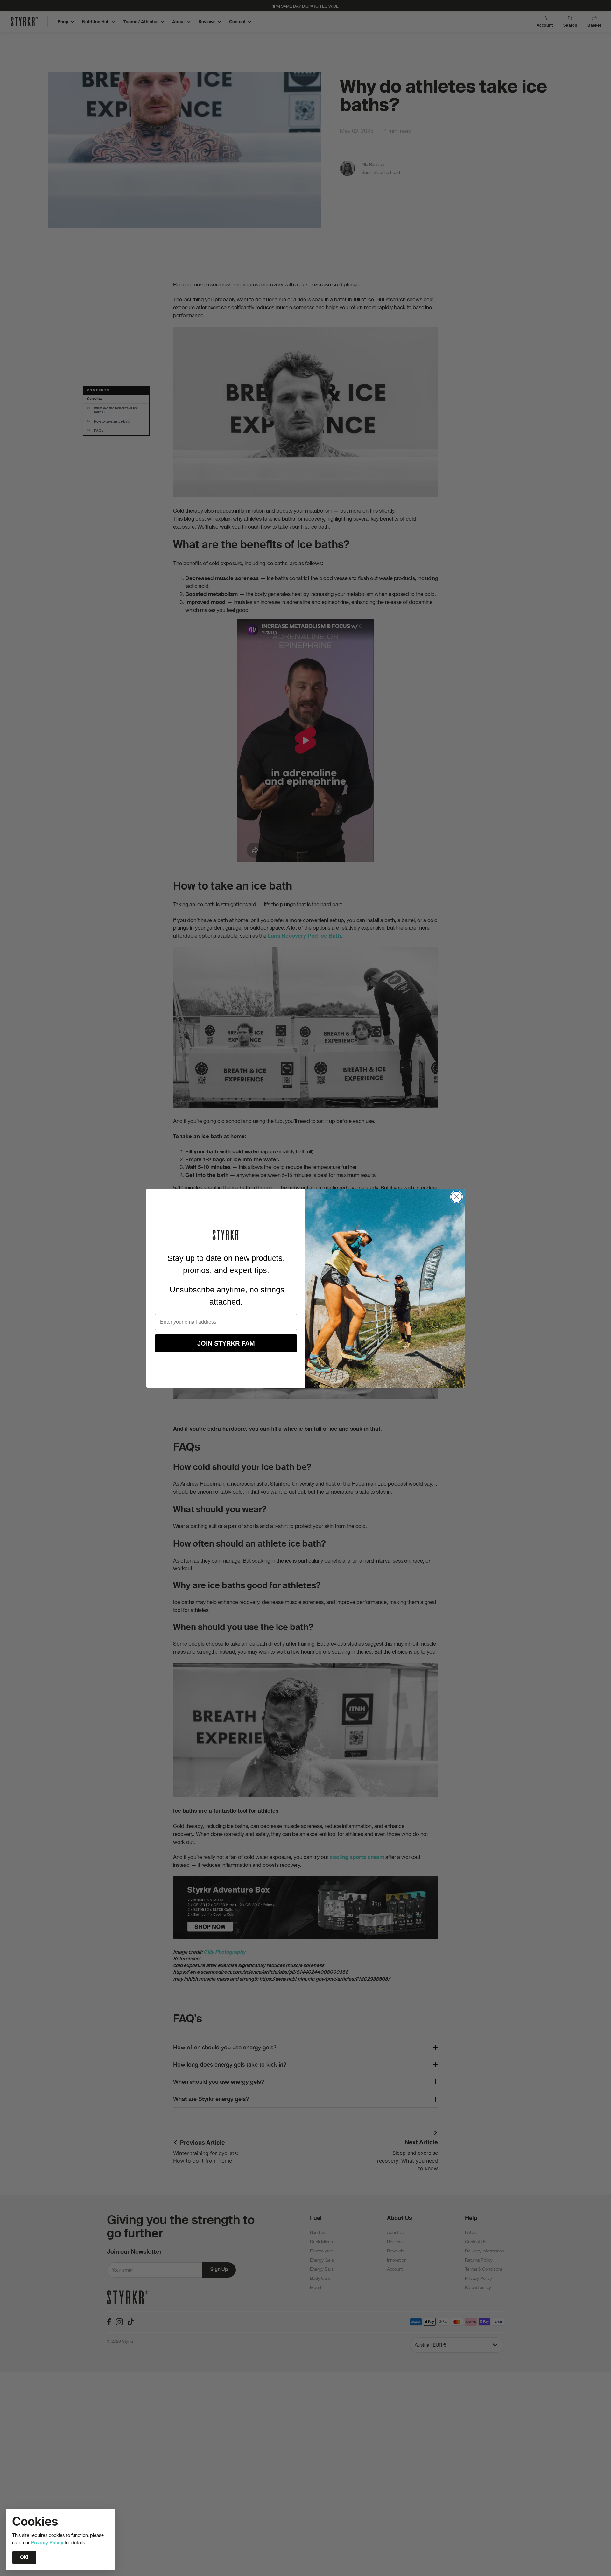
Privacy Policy (47, 2542)
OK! (24, 2557)
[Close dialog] (456, 1197)
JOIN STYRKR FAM (226, 1343)
